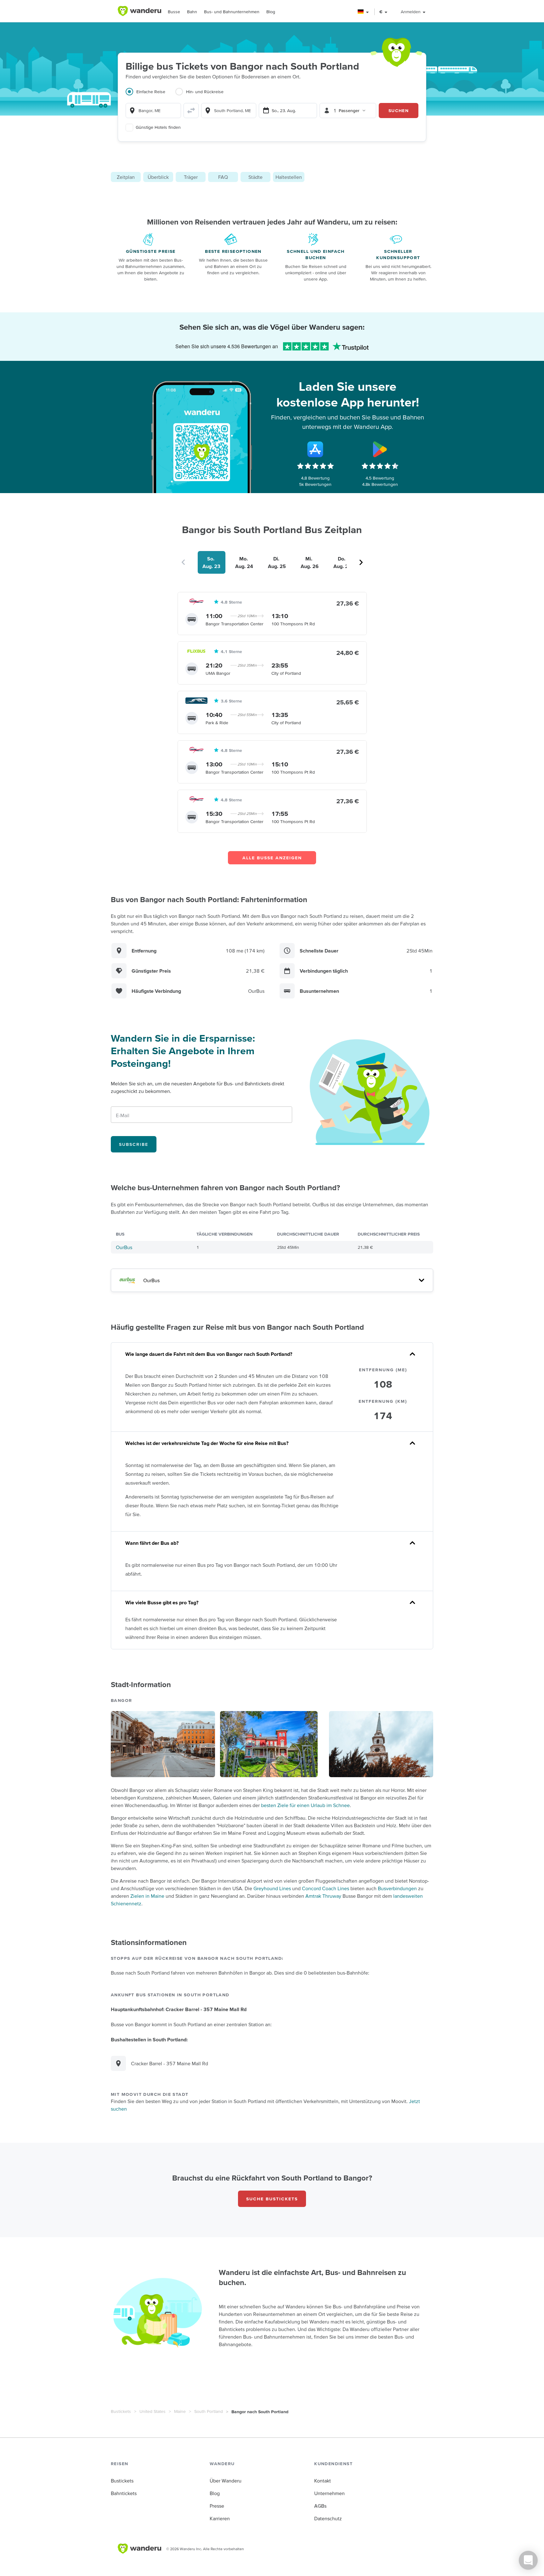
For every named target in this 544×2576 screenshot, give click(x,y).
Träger (191, 177)
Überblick (158, 177)
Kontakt (323, 2481)
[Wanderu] (139, 11)
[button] (363, 12)
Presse (217, 2506)
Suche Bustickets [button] (272, 2199)
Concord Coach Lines (326, 1888)
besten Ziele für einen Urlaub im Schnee (305, 1805)
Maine (180, 2411)
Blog (271, 12)
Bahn (192, 12)
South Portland (209, 2411)
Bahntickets (124, 2493)
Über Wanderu (226, 2481)
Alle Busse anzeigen (272, 858)
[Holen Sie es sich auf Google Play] (380, 449)
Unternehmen (329, 2493)
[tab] (150, 95)
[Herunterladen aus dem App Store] (315, 449)
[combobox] (153, 111)
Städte (255, 177)
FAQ (223, 177)
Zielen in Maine (147, 1896)
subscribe (134, 1144)
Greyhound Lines (272, 1888)
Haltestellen (289, 177)
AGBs (320, 2506)
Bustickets (121, 2411)
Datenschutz (328, 2518)
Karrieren (220, 2518)
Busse (174, 12)
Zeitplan (126, 177)
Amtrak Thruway (323, 1896)
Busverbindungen (397, 1888)
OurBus (124, 1247)
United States (153, 2411)
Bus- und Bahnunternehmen (232, 12)
